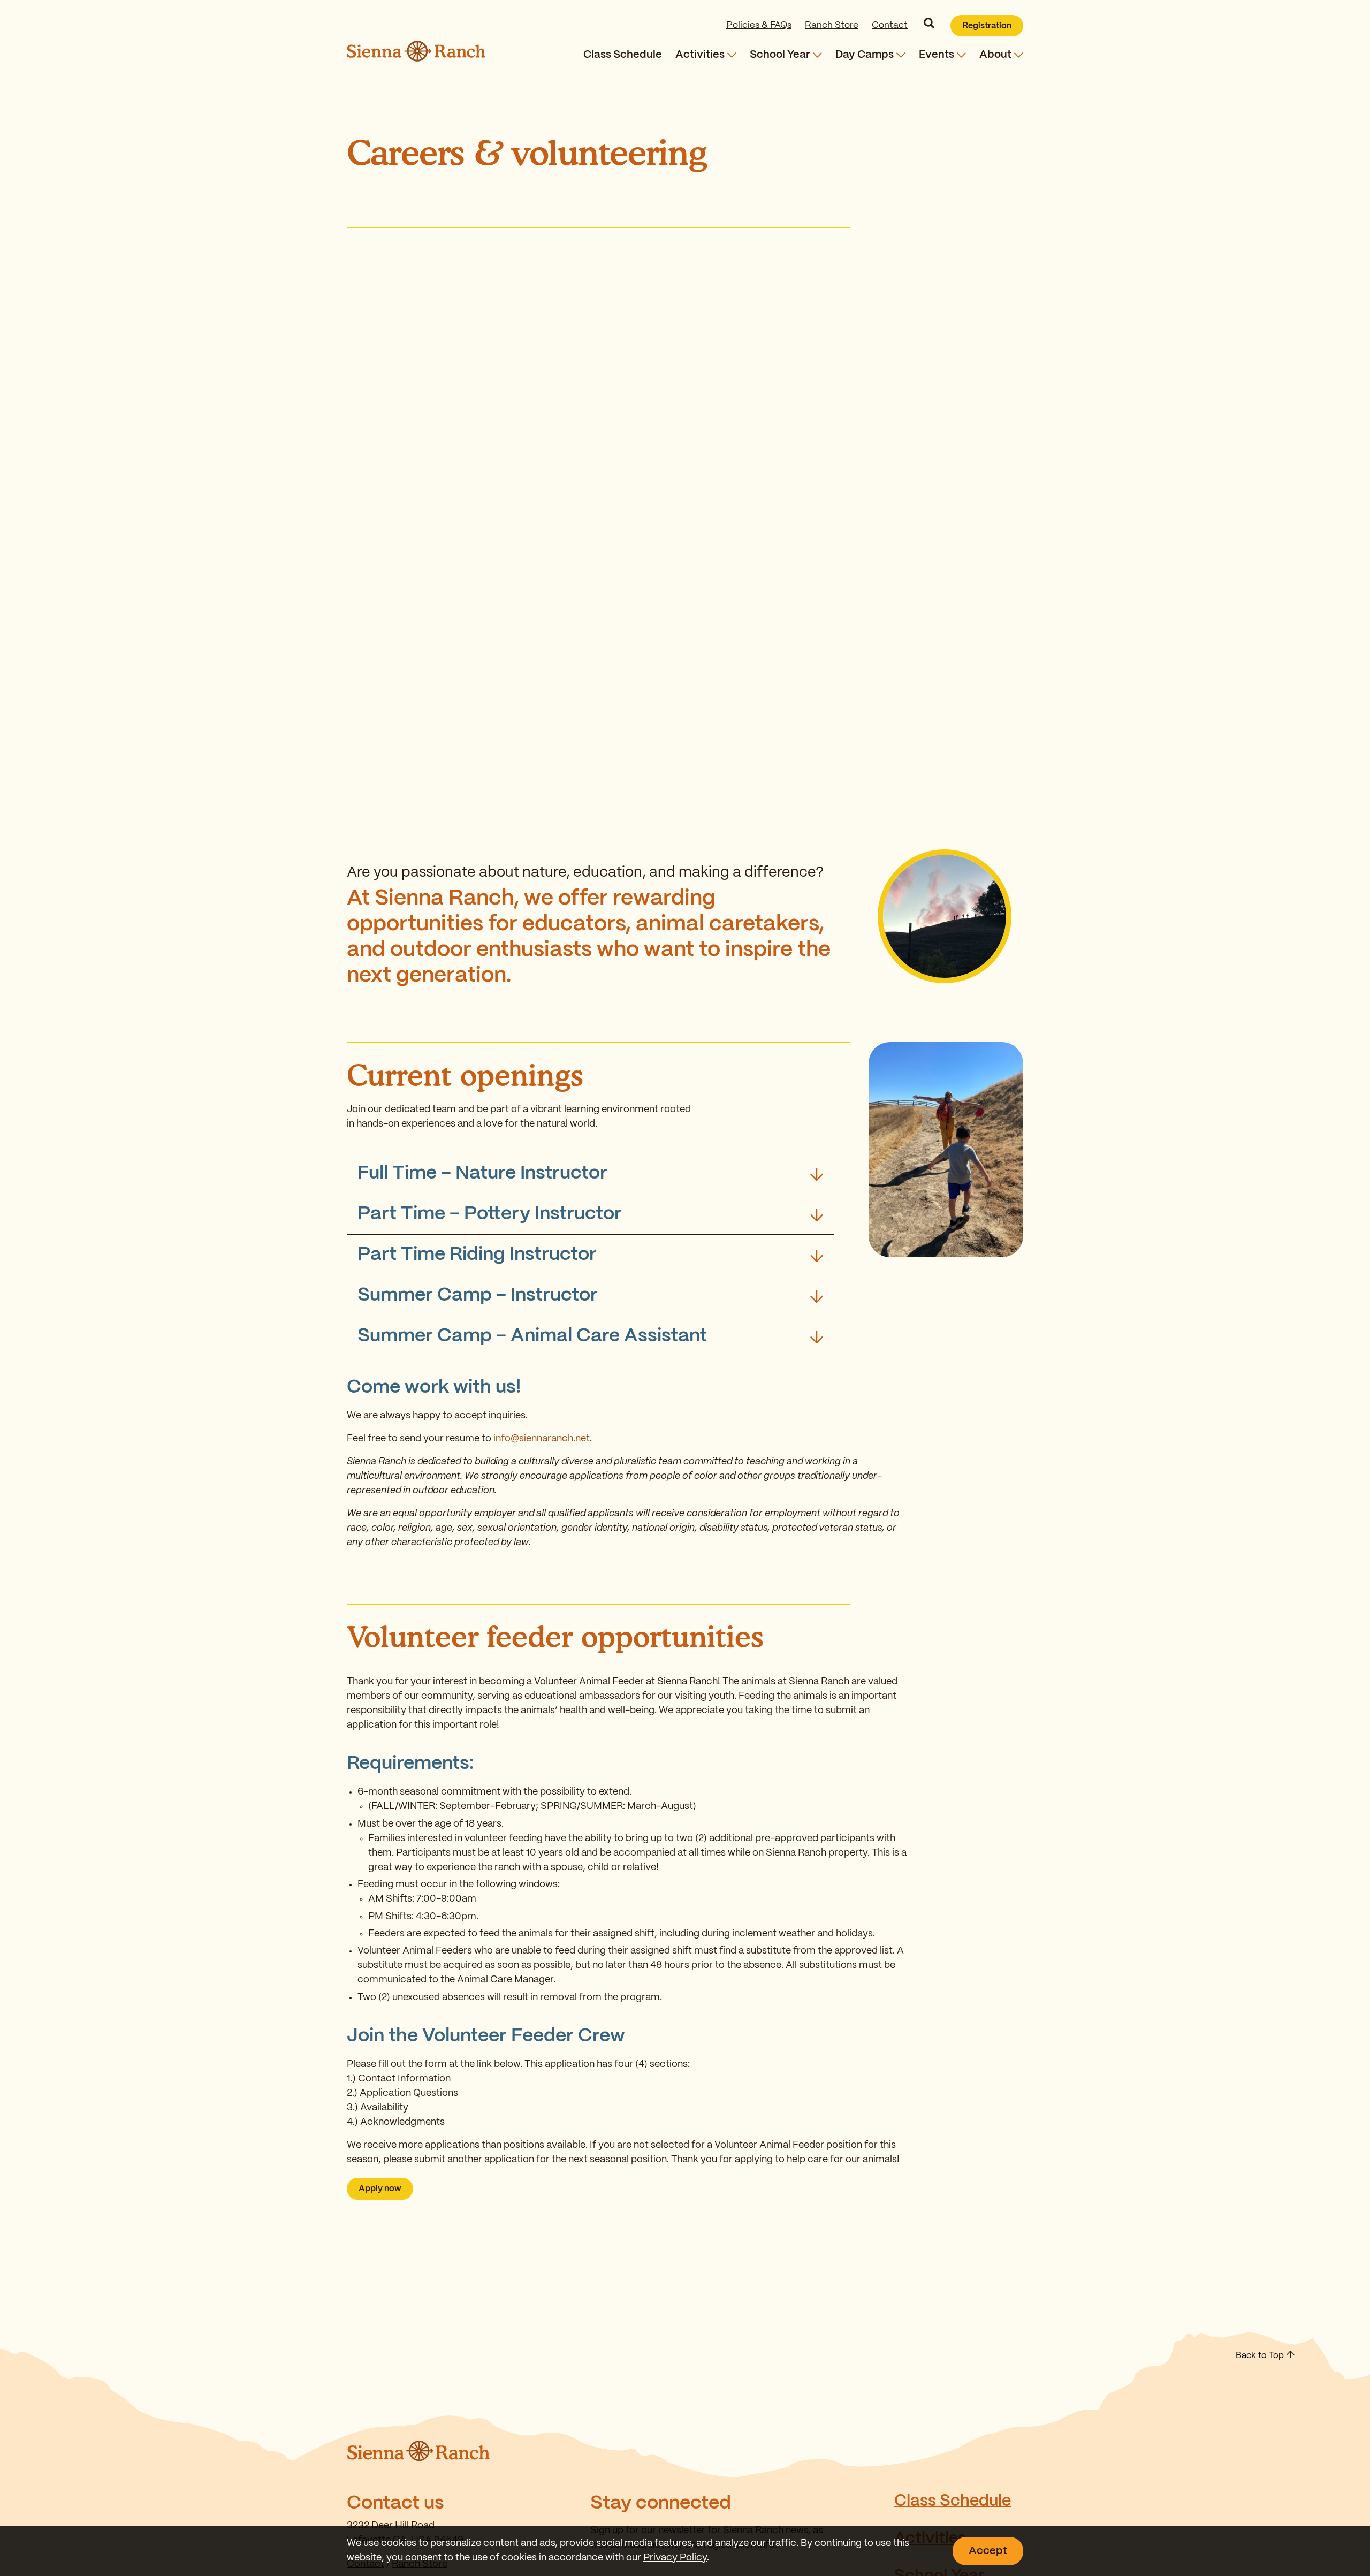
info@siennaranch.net (542, 1439)
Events (937, 55)
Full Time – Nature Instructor (482, 1173)
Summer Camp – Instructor (478, 1295)
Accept (988, 2551)
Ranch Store (832, 25)
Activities (700, 55)
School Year (780, 55)
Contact (890, 25)
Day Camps (865, 55)
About (995, 55)
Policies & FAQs (759, 25)
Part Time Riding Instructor (477, 1255)
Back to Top (1260, 2356)
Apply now (380, 2189)
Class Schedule (623, 55)
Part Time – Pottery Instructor (490, 1214)
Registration (987, 26)
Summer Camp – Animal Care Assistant (532, 1336)
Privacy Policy (675, 2558)
